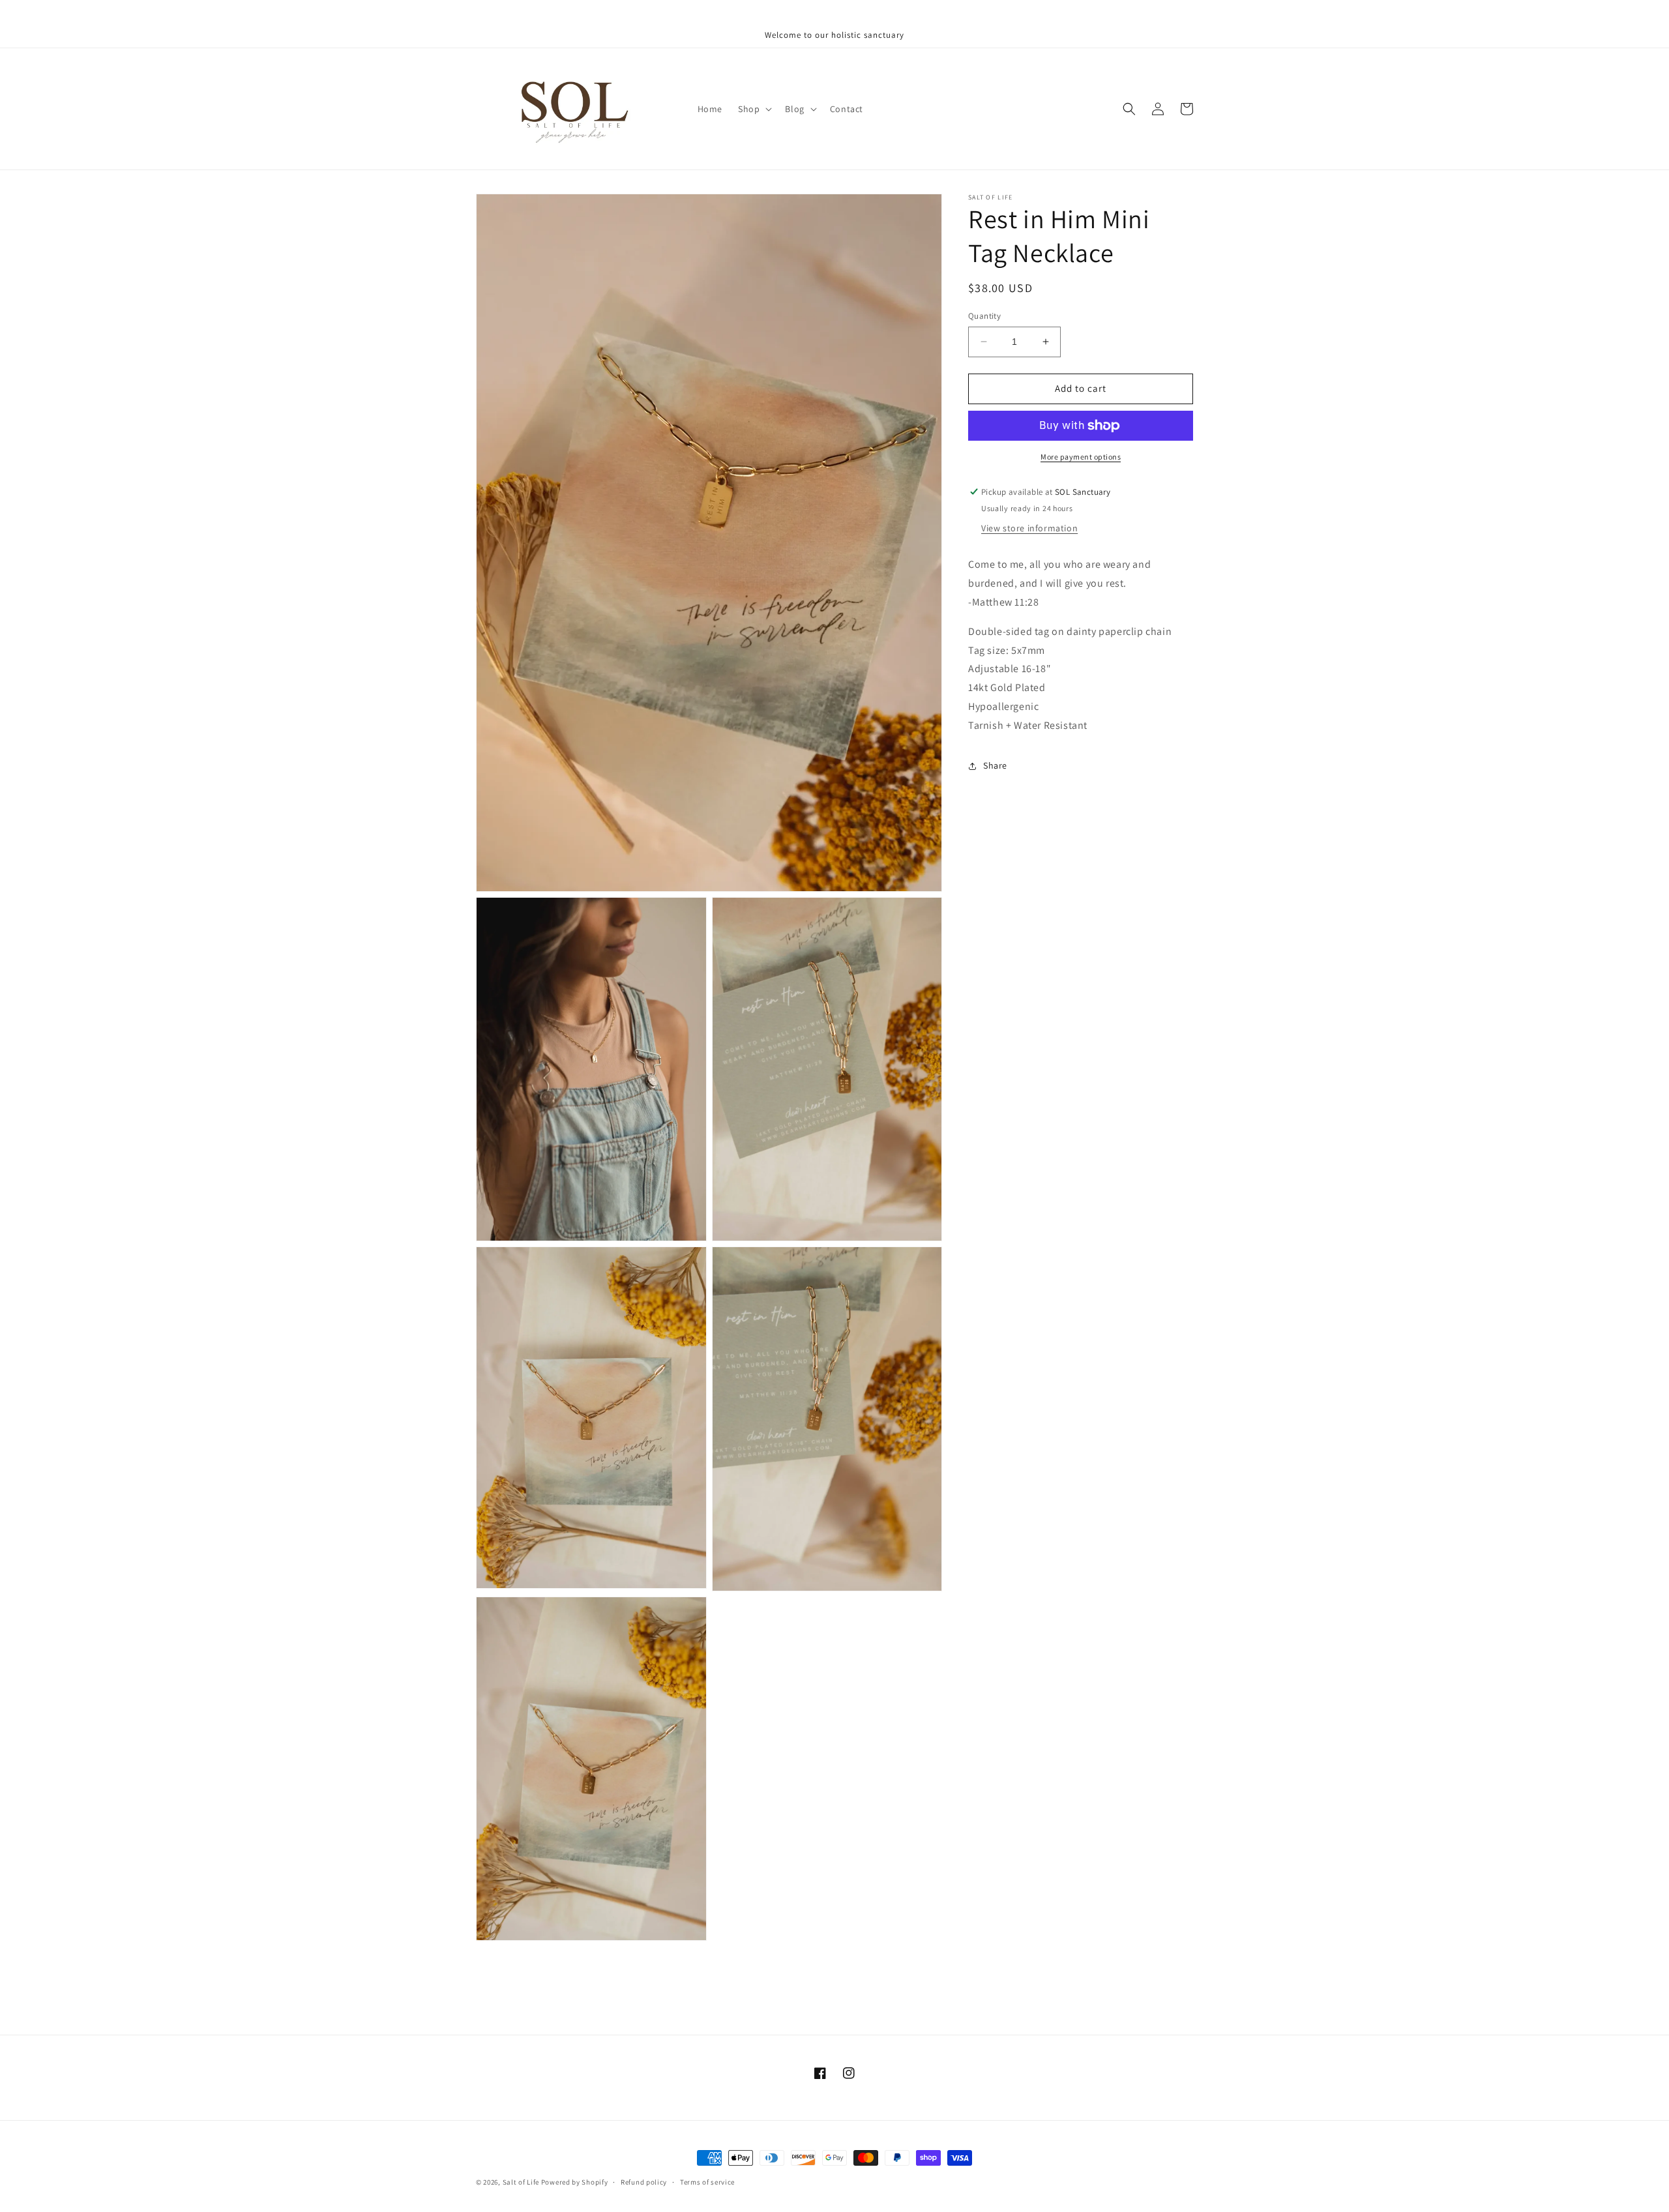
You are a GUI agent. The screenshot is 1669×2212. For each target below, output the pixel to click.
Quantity (984, 316)
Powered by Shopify (575, 2182)
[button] (754, 109)
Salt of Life (521, 2182)
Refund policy (644, 2182)
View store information (1029, 529)
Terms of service (707, 2182)
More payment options (1081, 457)
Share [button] (995, 765)
